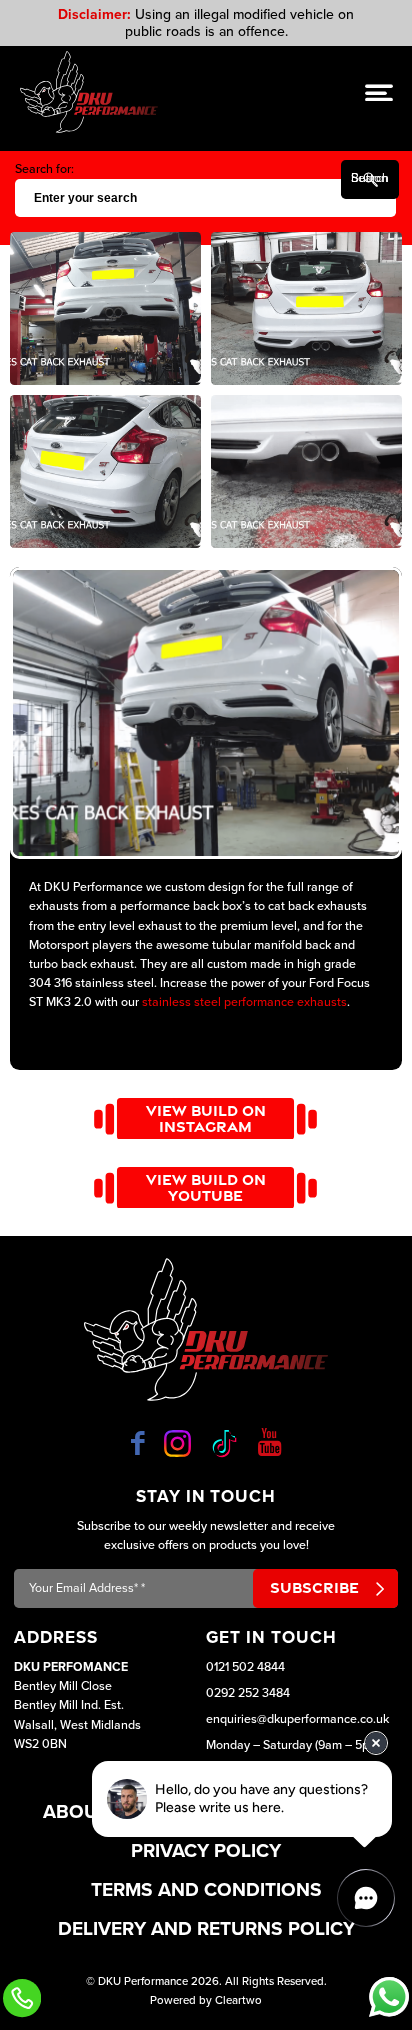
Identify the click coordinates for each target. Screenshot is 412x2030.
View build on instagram (206, 1118)
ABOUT (76, 1811)
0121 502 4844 (245, 1667)
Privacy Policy (206, 1850)
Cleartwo (238, 2000)
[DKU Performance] (89, 92)
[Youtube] (269, 1443)
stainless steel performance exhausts (244, 1002)
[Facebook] (138, 1443)
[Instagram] (177, 1443)
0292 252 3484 (248, 1693)
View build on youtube (206, 1187)
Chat (389, 1997)
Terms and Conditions (206, 1889)
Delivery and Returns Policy (206, 1928)
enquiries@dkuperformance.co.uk (297, 1719)
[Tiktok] (224, 1443)
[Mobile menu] (379, 93)
